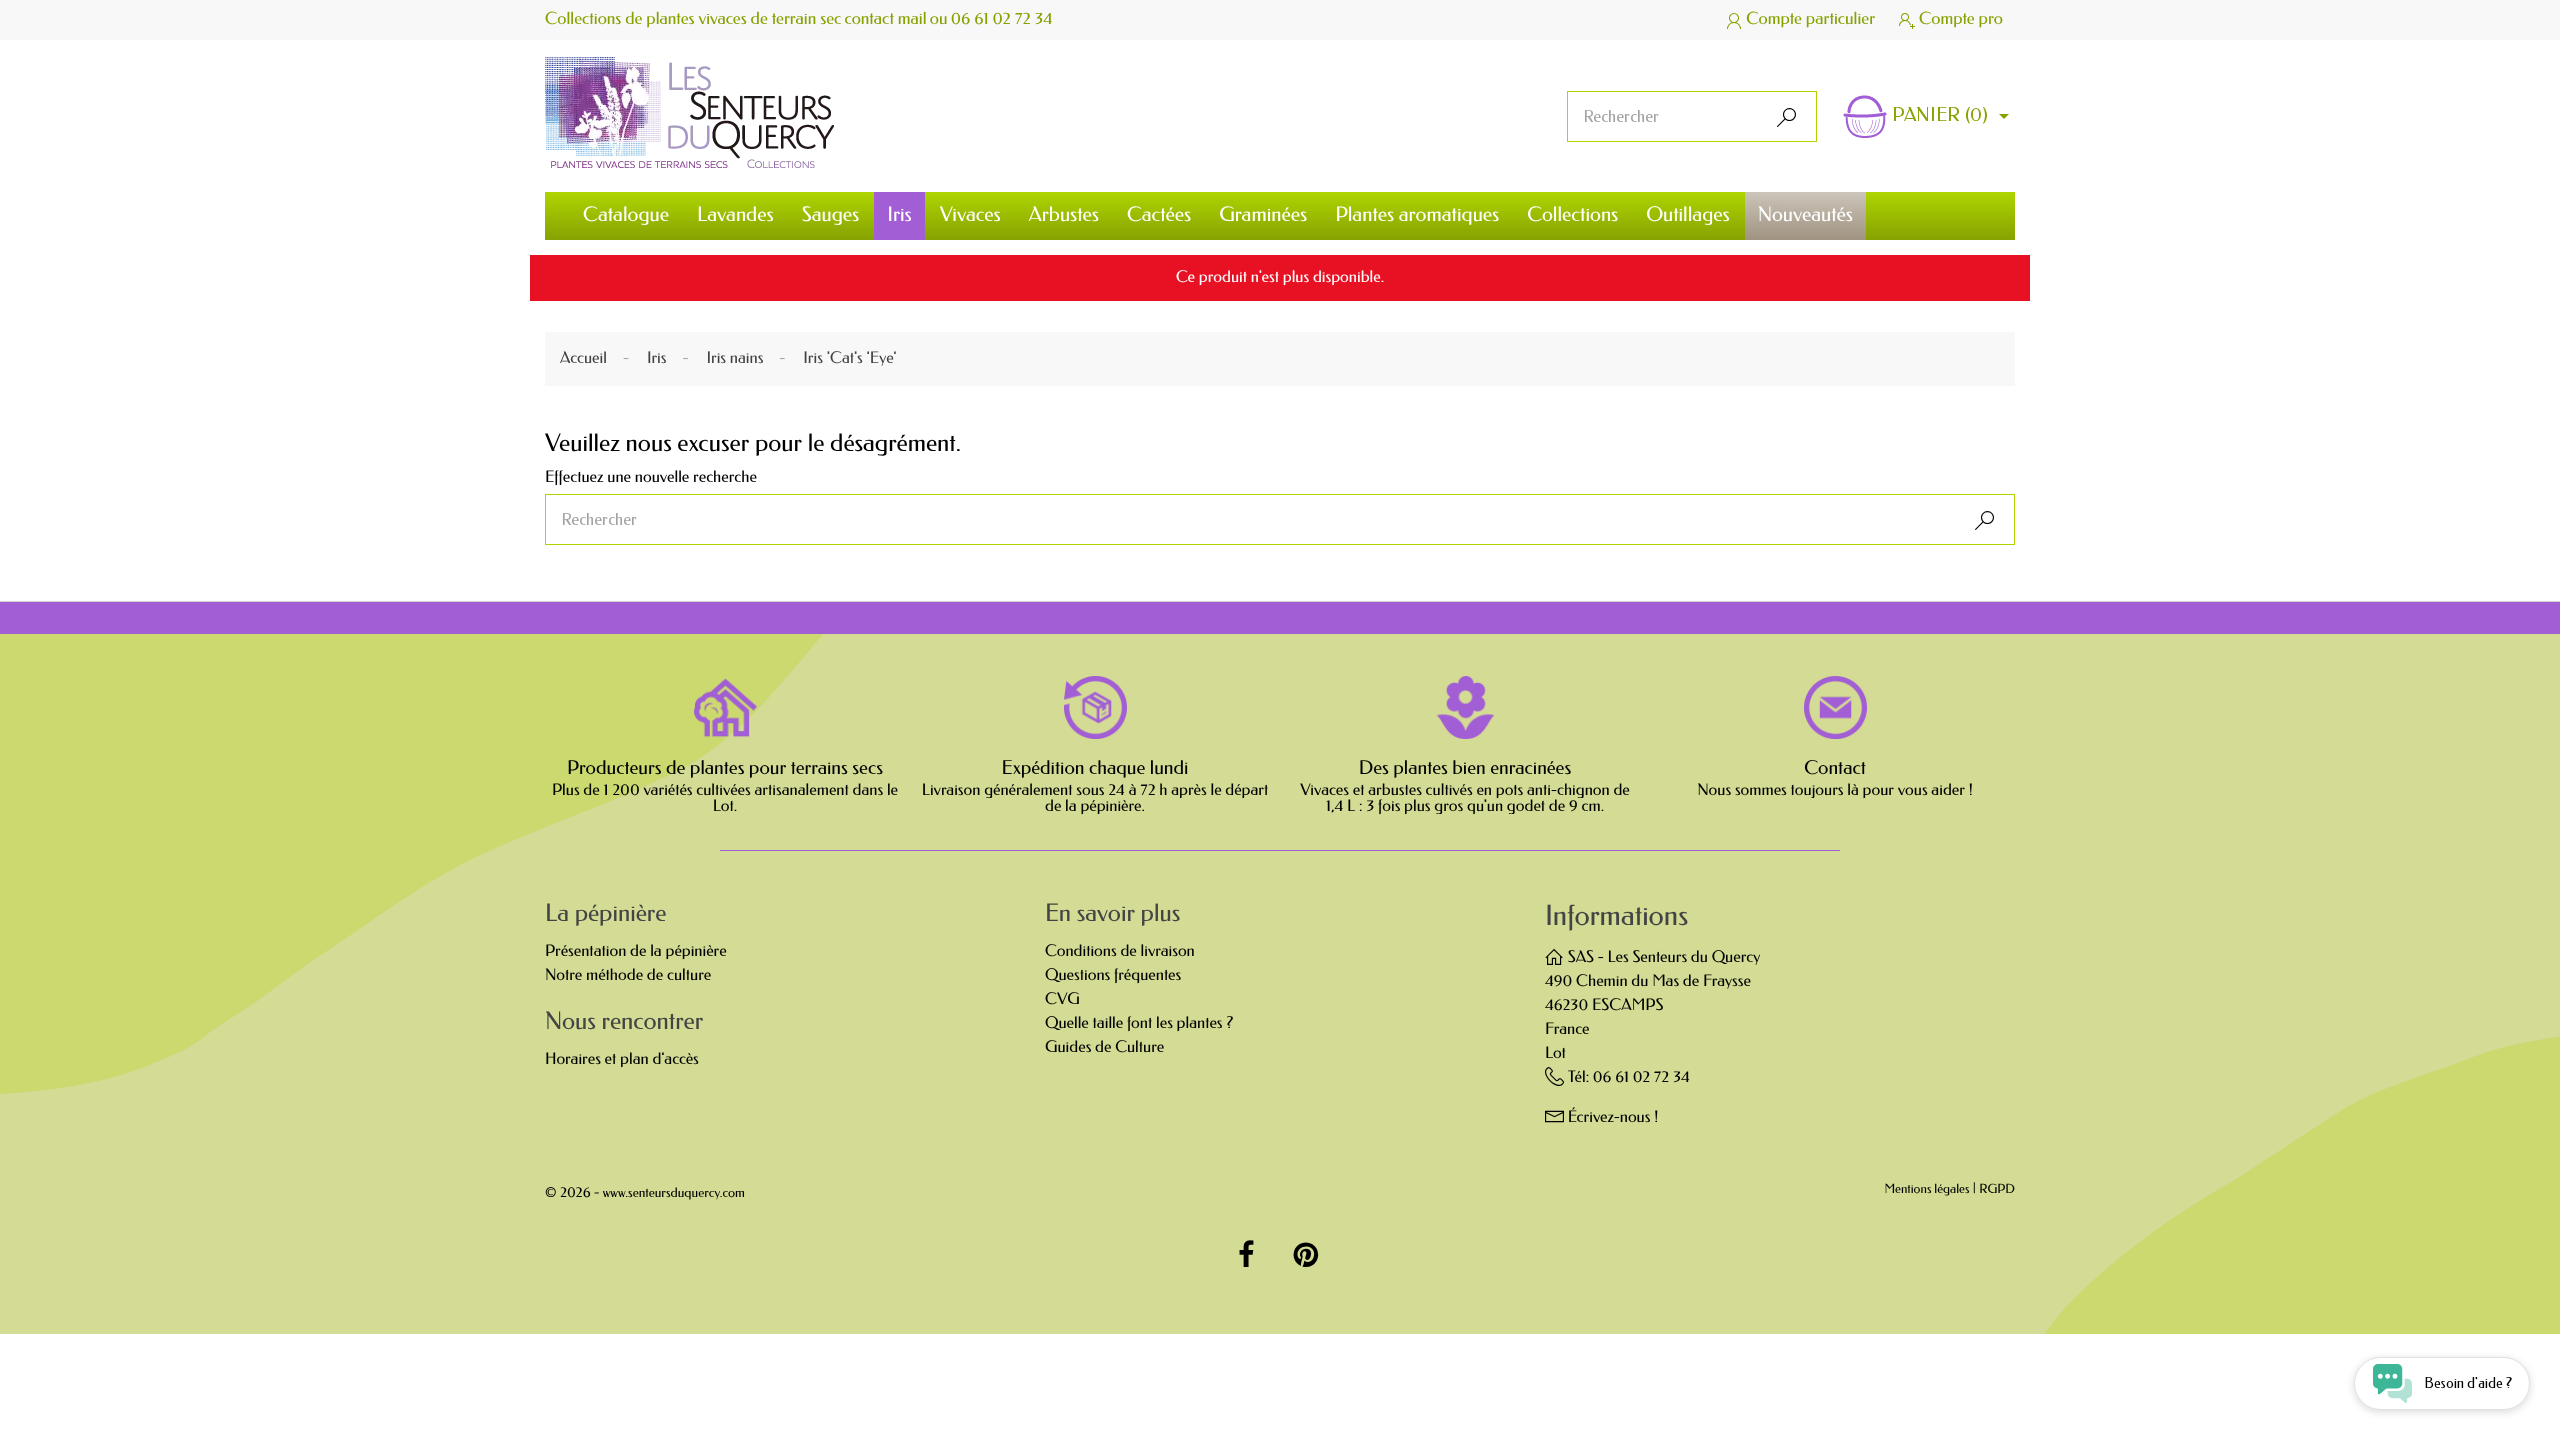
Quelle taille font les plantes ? (1139, 1023)
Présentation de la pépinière (636, 951)
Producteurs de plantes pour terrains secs (725, 768)
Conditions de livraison (1120, 951)
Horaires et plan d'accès (622, 1059)
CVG (1062, 999)
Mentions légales (1927, 1190)
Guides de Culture (1104, 1047)
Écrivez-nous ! (1613, 1117)
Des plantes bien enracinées (1465, 768)
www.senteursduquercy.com (674, 1193)
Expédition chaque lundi (1095, 768)
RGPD (1997, 1190)
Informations (1616, 916)
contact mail (886, 19)
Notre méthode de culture (628, 975)
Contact (1835, 768)
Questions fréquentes (1113, 975)
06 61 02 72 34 (1002, 19)
